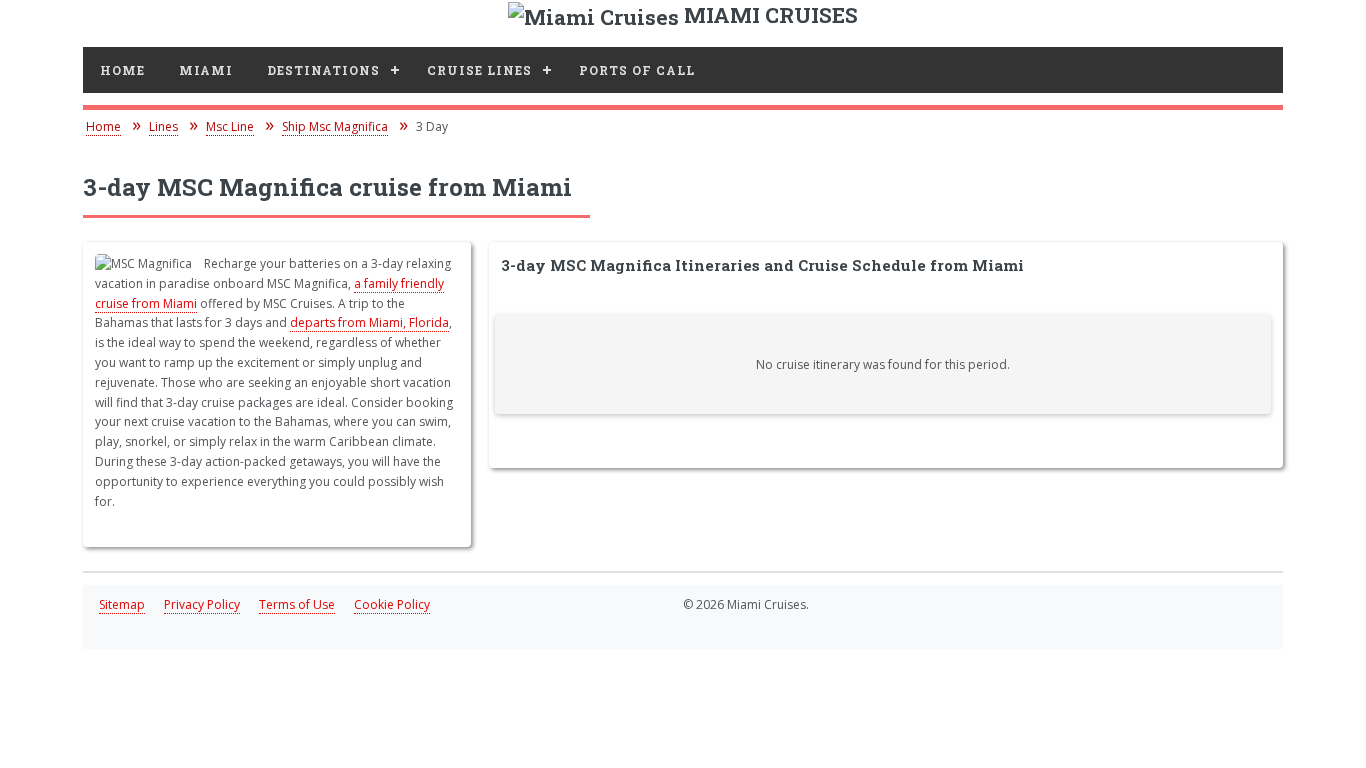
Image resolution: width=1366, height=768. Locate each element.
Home (122, 70)
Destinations (323, 70)
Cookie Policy (392, 604)
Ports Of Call (637, 70)
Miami (206, 70)
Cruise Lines (479, 70)
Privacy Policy (202, 604)
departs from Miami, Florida (369, 322)
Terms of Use (297, 604)
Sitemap (122, 604)
